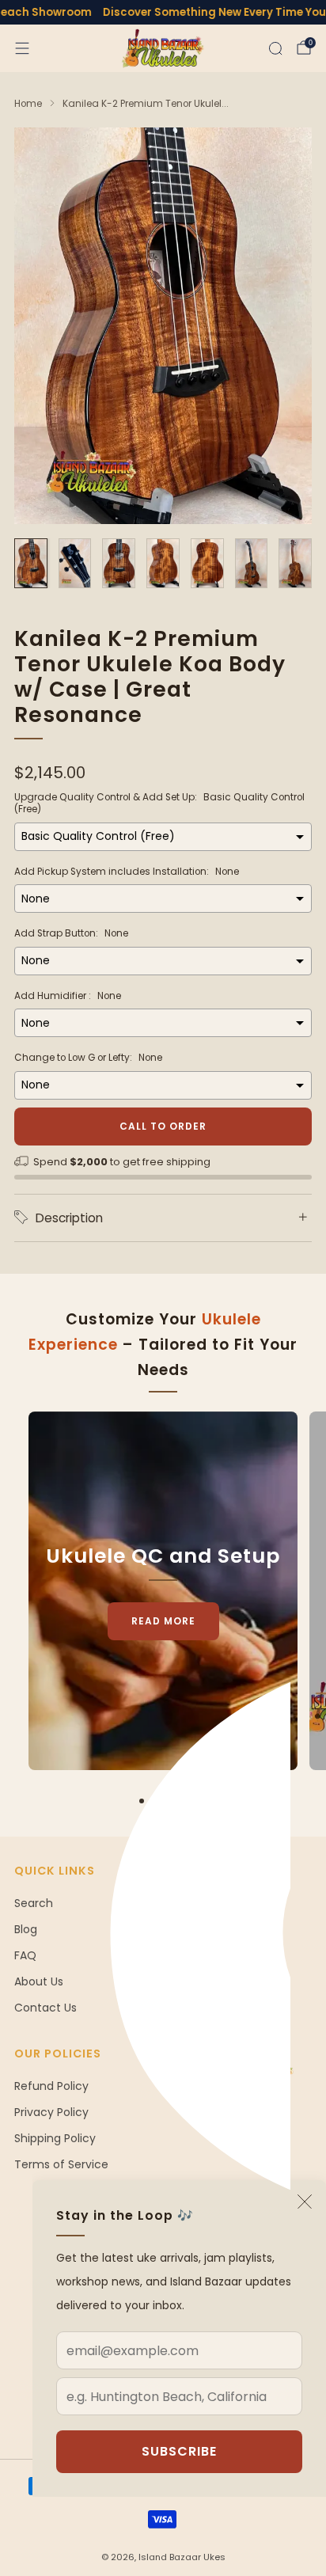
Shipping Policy (55, 2138)
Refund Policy (51, 2086)
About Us (39, 1981)
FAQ (25, 1955)
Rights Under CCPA (226, 1981)
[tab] (142, 1801)
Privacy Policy (51, 2112)
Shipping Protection (229, 1929)
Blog (26, 1929)
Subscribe (179, 2451)
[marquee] (163, 12)
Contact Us (45, 2008)
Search (34, 1903)
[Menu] (22, 48)
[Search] (275, 48)
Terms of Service (61, 2164)
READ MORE (163, 1621)
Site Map (199, 1955)
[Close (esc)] (305, 2202)
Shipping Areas (215, 1903)
